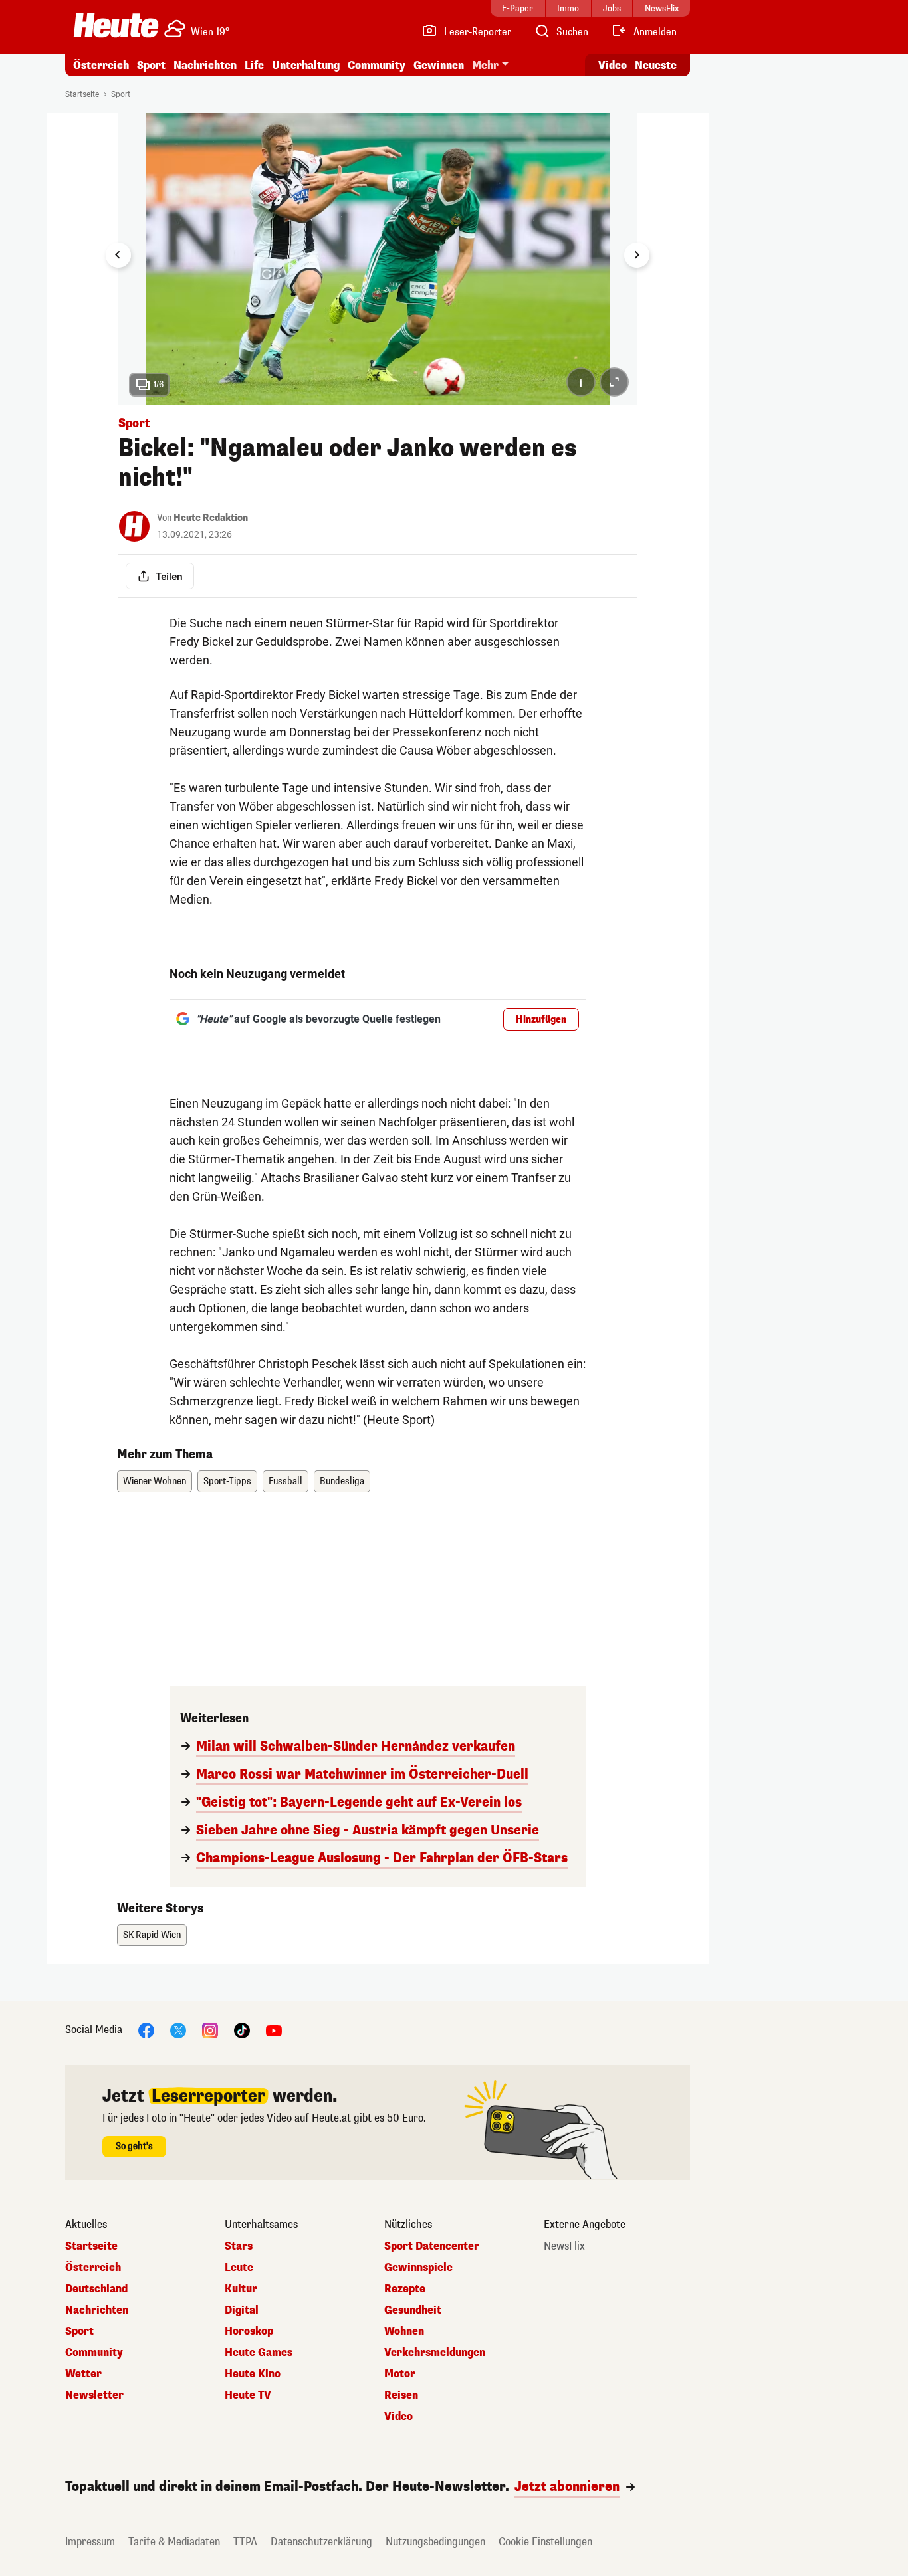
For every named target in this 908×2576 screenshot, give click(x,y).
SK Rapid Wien (152, 1935)
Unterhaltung (306, 65)
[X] (178, 2030)
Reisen (401, 2395)
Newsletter (94, 2395)
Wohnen (404, 2331)
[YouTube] (274, 2030)
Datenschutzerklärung (321, 2542)
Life (254, 65)
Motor (400, 2374)
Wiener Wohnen (155, 1481)
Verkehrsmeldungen (435, 2353)
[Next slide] (637, 255)
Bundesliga (342, 1481)
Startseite (82, 94)
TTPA (245, 2542)
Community (377, 65)
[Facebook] (146, 2030)
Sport (151, 65)
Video (613, 65)
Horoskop (249, 2331)
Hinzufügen (541, 1020)
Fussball (285, 1481)
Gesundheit (413, 2310)
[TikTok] (242, 2030)
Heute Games (259, 2353)
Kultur (241, 2289)
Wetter (83, 2374)
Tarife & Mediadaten (174, 2542)
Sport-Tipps (227, 1481)
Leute (239, 2268)
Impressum (90, 2542)
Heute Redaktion (211, 518)
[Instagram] (210, 2030)
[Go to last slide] (118, 255)
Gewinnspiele (418, 2268)
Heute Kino (253, 2374)
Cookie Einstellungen (545, 2542)
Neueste (656, 65)
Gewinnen (439, 65)
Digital (242, 2310)
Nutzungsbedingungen (435, 2542)
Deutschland (96, 2289)
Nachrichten (97, 2310)
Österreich (101, 65)
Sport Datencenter (432, 2246)
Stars (239, 2246)
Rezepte (405, 2289)
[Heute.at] (116, 25)
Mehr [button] (485, 65)
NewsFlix (564, 2246)
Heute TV (248, 2395)
